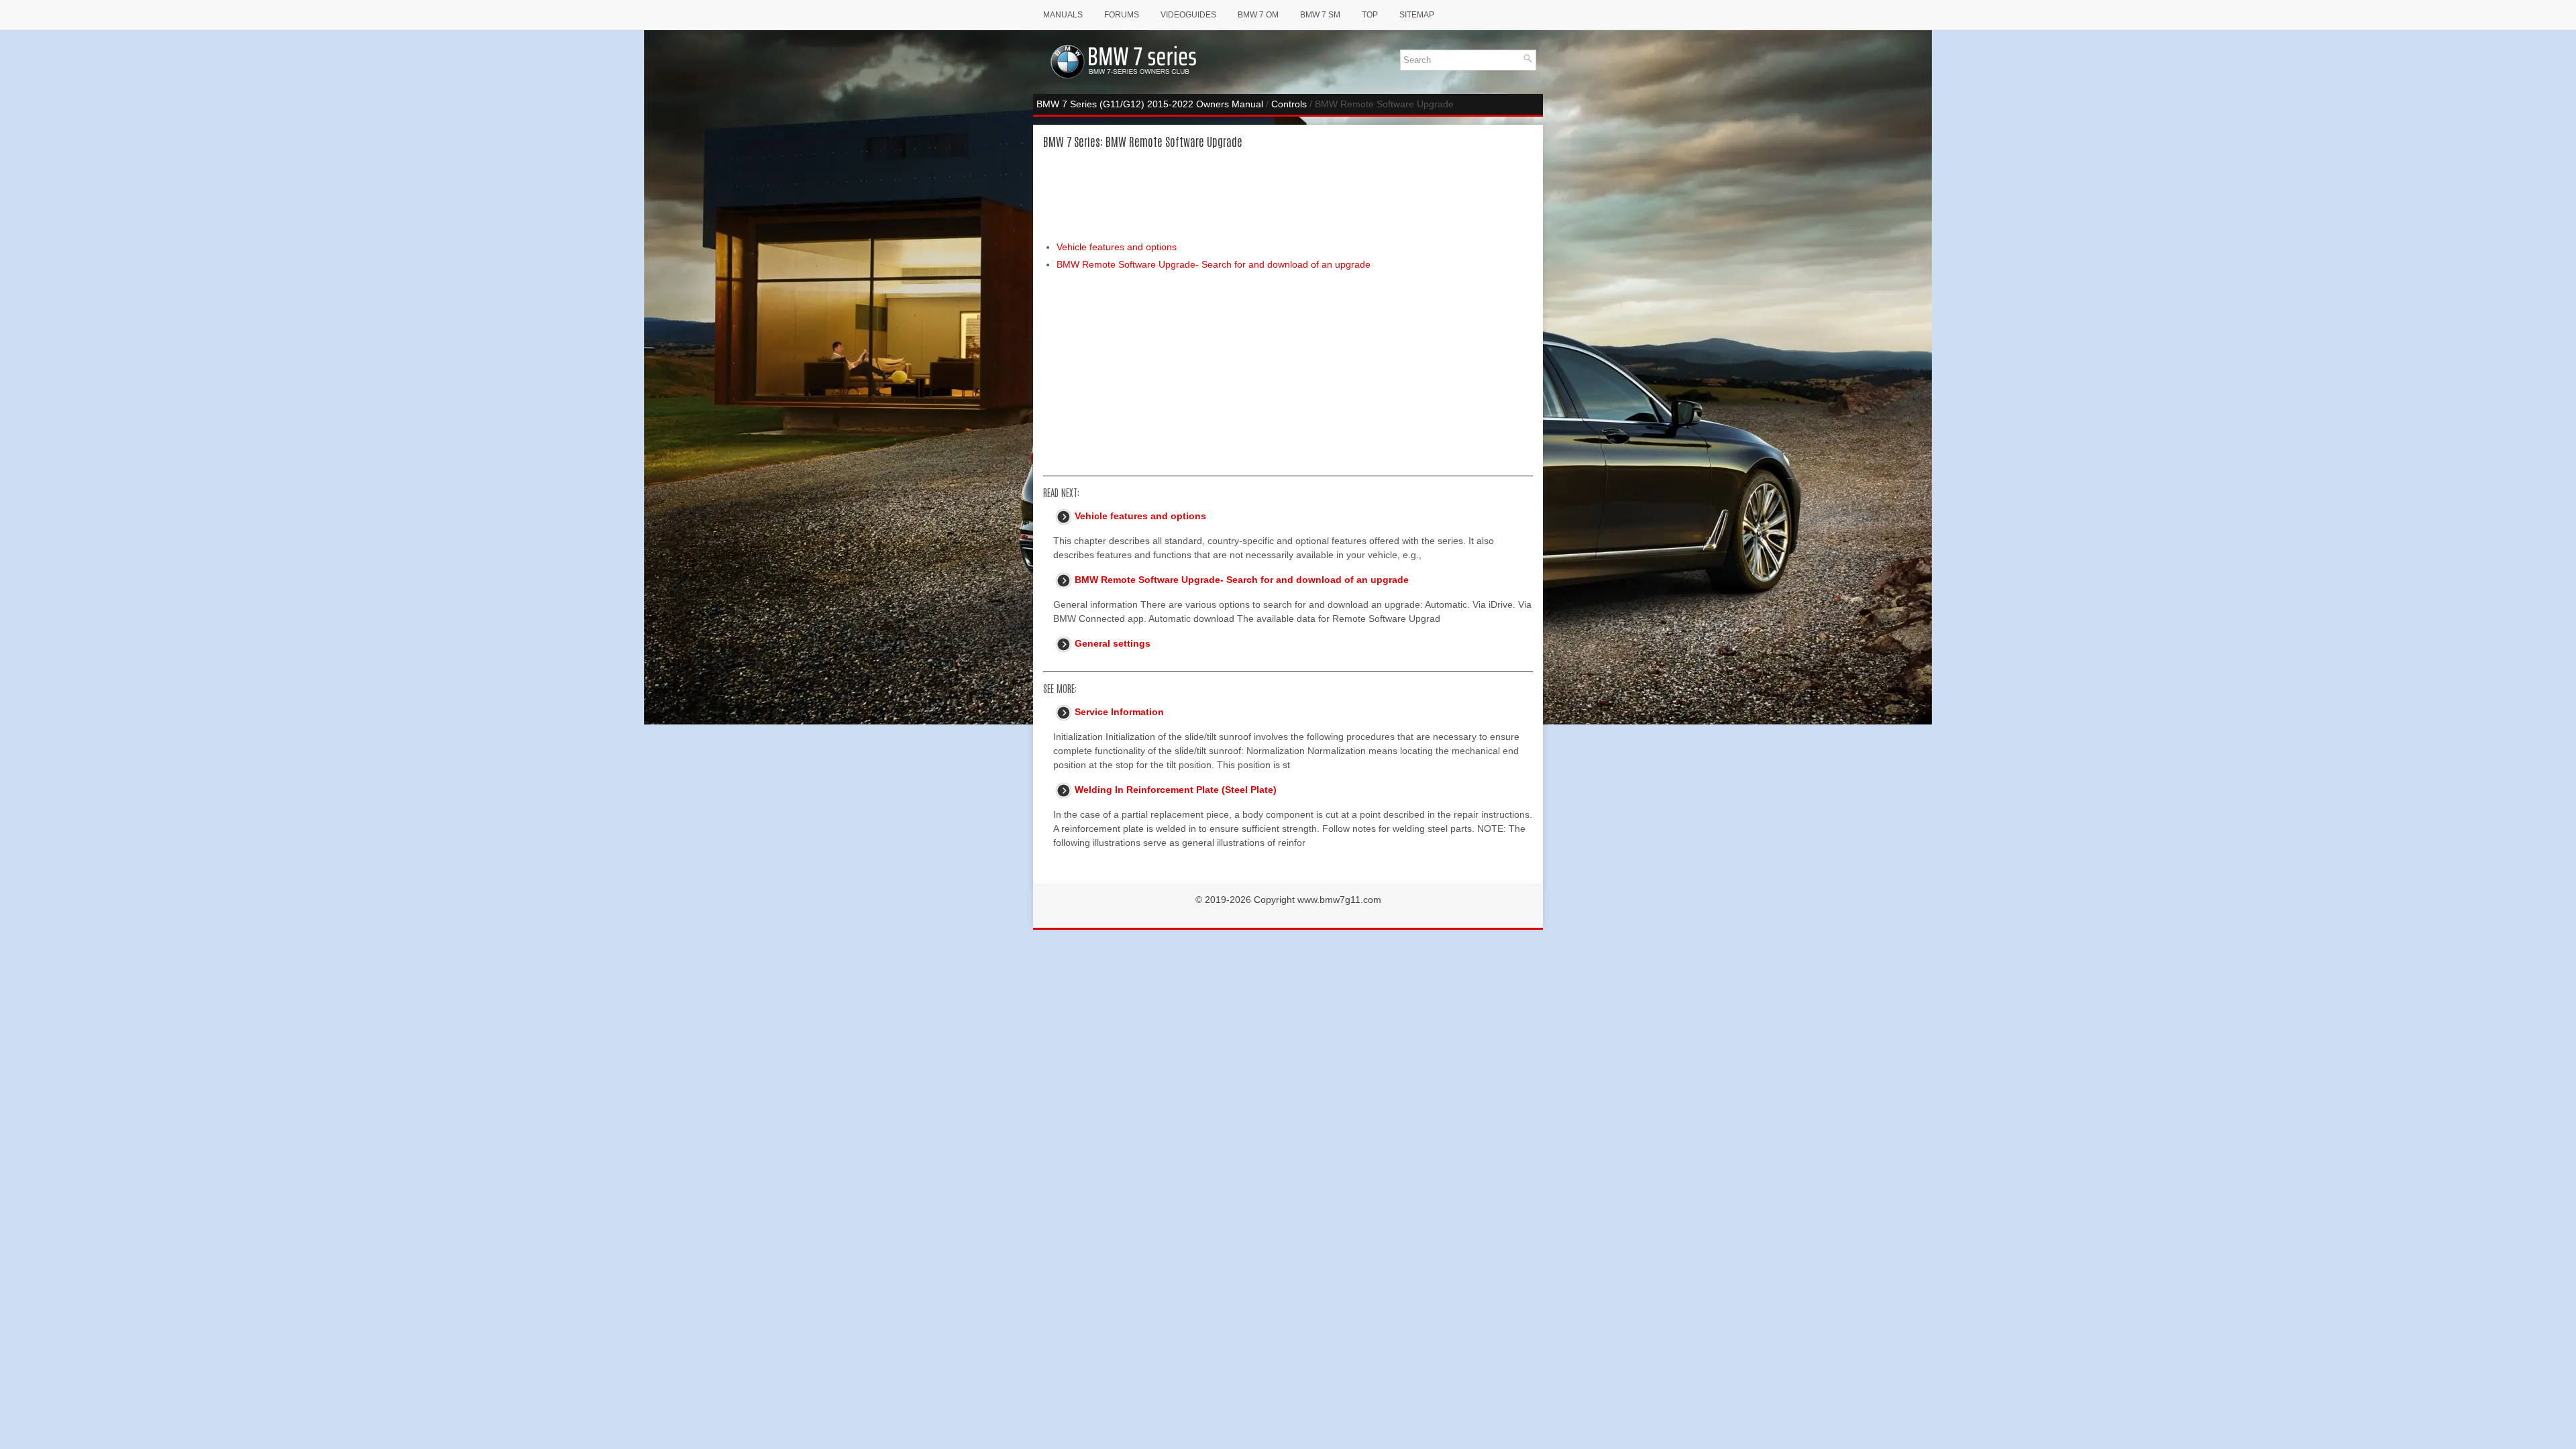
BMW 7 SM (1320, 15)
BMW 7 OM (1258, 15)
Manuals (1063, 15)
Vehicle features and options (1117, 247)
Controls (1289, 104)
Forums (1122, 15)
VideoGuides (1188, 15)
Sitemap (1417, 15)
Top (1370, 15)
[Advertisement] (1288, 194)
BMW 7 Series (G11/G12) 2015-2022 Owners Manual (1150, 104)
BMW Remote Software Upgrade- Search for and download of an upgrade (1214, 264)
